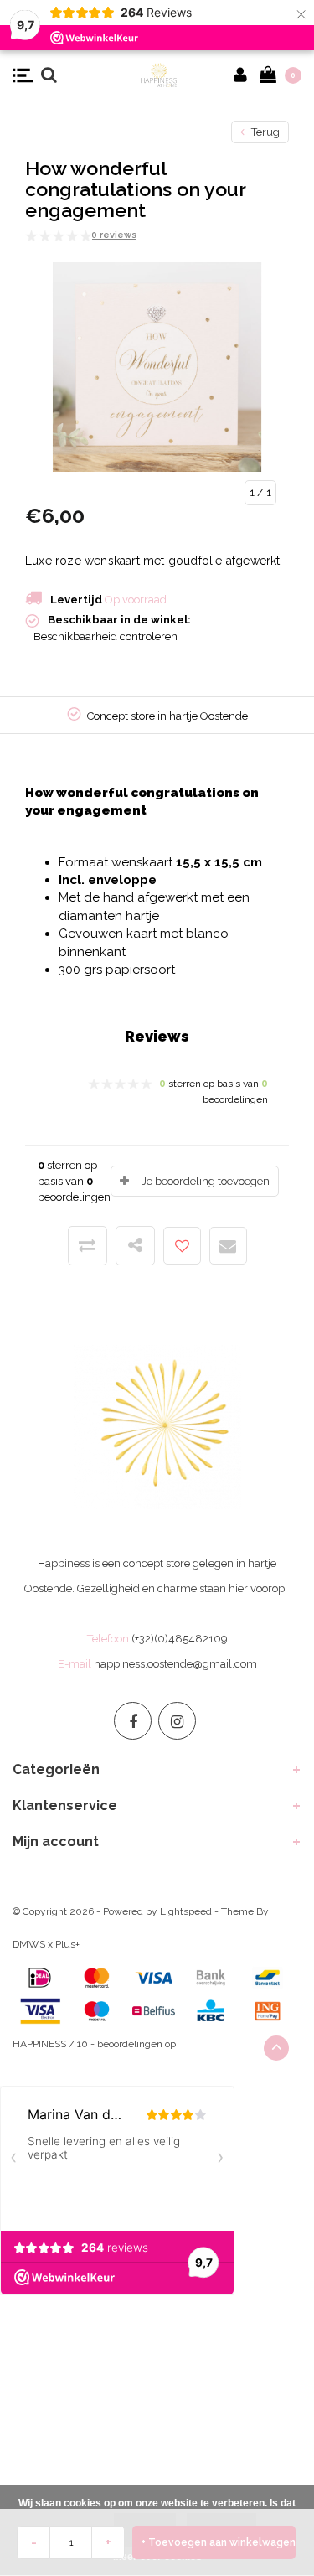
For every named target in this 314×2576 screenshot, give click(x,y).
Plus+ (67, 1944)
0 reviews (114, 235)
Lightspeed (186, 1911)
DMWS (29, 1944)
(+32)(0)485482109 (180, 1639)
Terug (264, 132)
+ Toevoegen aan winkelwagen (218, 2542)
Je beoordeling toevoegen (206, 1181)
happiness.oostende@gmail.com (175, 1664)
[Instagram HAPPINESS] (177, 1721)
